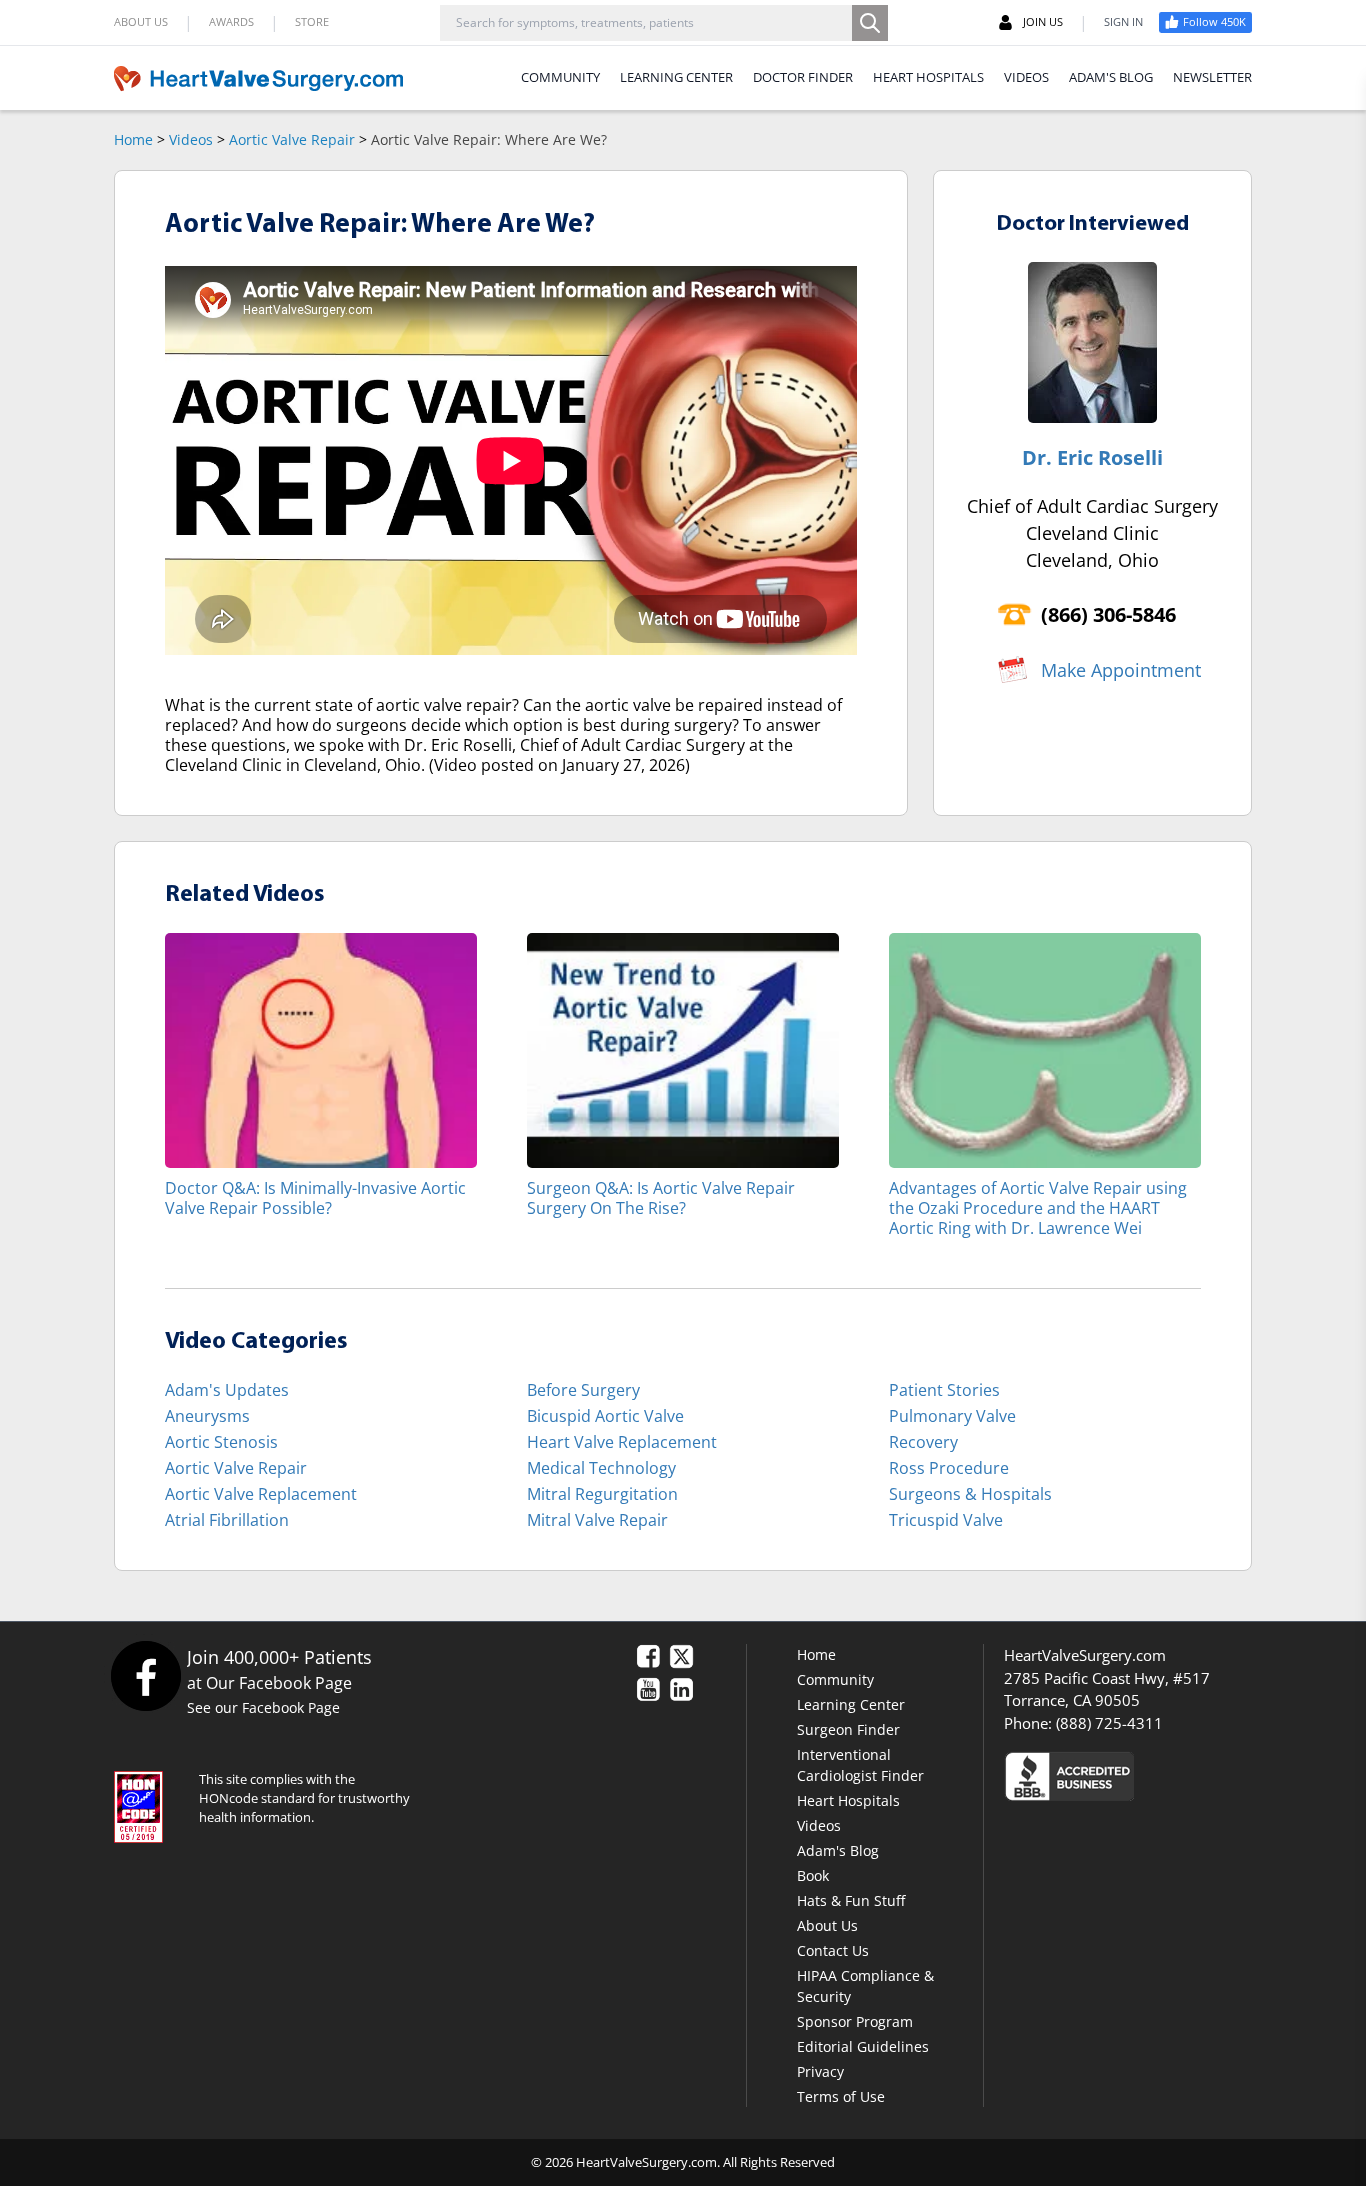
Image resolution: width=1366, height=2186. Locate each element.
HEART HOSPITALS (928, 77)
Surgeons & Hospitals (970, 1494)
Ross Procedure (949, 1468)
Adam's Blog (838, 1850)
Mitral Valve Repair (597, 1520)
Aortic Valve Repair (292, 139)
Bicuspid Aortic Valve (605, 1416)
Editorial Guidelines (863, 2046)
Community (835, 1679)
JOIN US (1043, 21)
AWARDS (231, 21)
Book (813, 1875)
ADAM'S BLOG (1111, 77)
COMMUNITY (560, 77)
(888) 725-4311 (1109, 1723)
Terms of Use (841, 2096)
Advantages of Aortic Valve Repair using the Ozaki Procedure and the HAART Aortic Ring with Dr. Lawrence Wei (1038, 1207)
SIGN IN (1123, 21)
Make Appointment (1121, 670)
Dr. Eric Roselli (1092, 457)
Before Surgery (583, 1390)
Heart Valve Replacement (622, 1442)
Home (133, 139)
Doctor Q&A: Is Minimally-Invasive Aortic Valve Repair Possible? (315, 1197)
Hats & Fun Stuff (851, 1900)
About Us (827, 1925)
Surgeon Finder (848, 1729)
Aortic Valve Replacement (261, 1494)
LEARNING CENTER (676, 77)
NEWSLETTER (1212, 77)
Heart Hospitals (848, 1800)
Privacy (820, 2071)
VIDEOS (1026, 77)
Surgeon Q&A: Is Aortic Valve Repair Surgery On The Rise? (661, 1197)
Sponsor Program (855, 2021)
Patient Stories (944, 1390)
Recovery (923, 1442)
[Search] (870, 23)
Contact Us (833, 1950)
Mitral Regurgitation (602, 1494)
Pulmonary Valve (952, 1416)
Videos (191, 139)
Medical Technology (601, 1468)
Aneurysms (207, 1416)
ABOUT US (141, 21)
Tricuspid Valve (946, 1520)
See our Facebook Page (263, 1707)
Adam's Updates (227, 1390)
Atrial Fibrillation (227, 1520)
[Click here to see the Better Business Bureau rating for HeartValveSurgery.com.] (1178, 1775)
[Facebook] (145, 1675)
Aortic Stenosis (221, 1442)
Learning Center (851, 1704)
